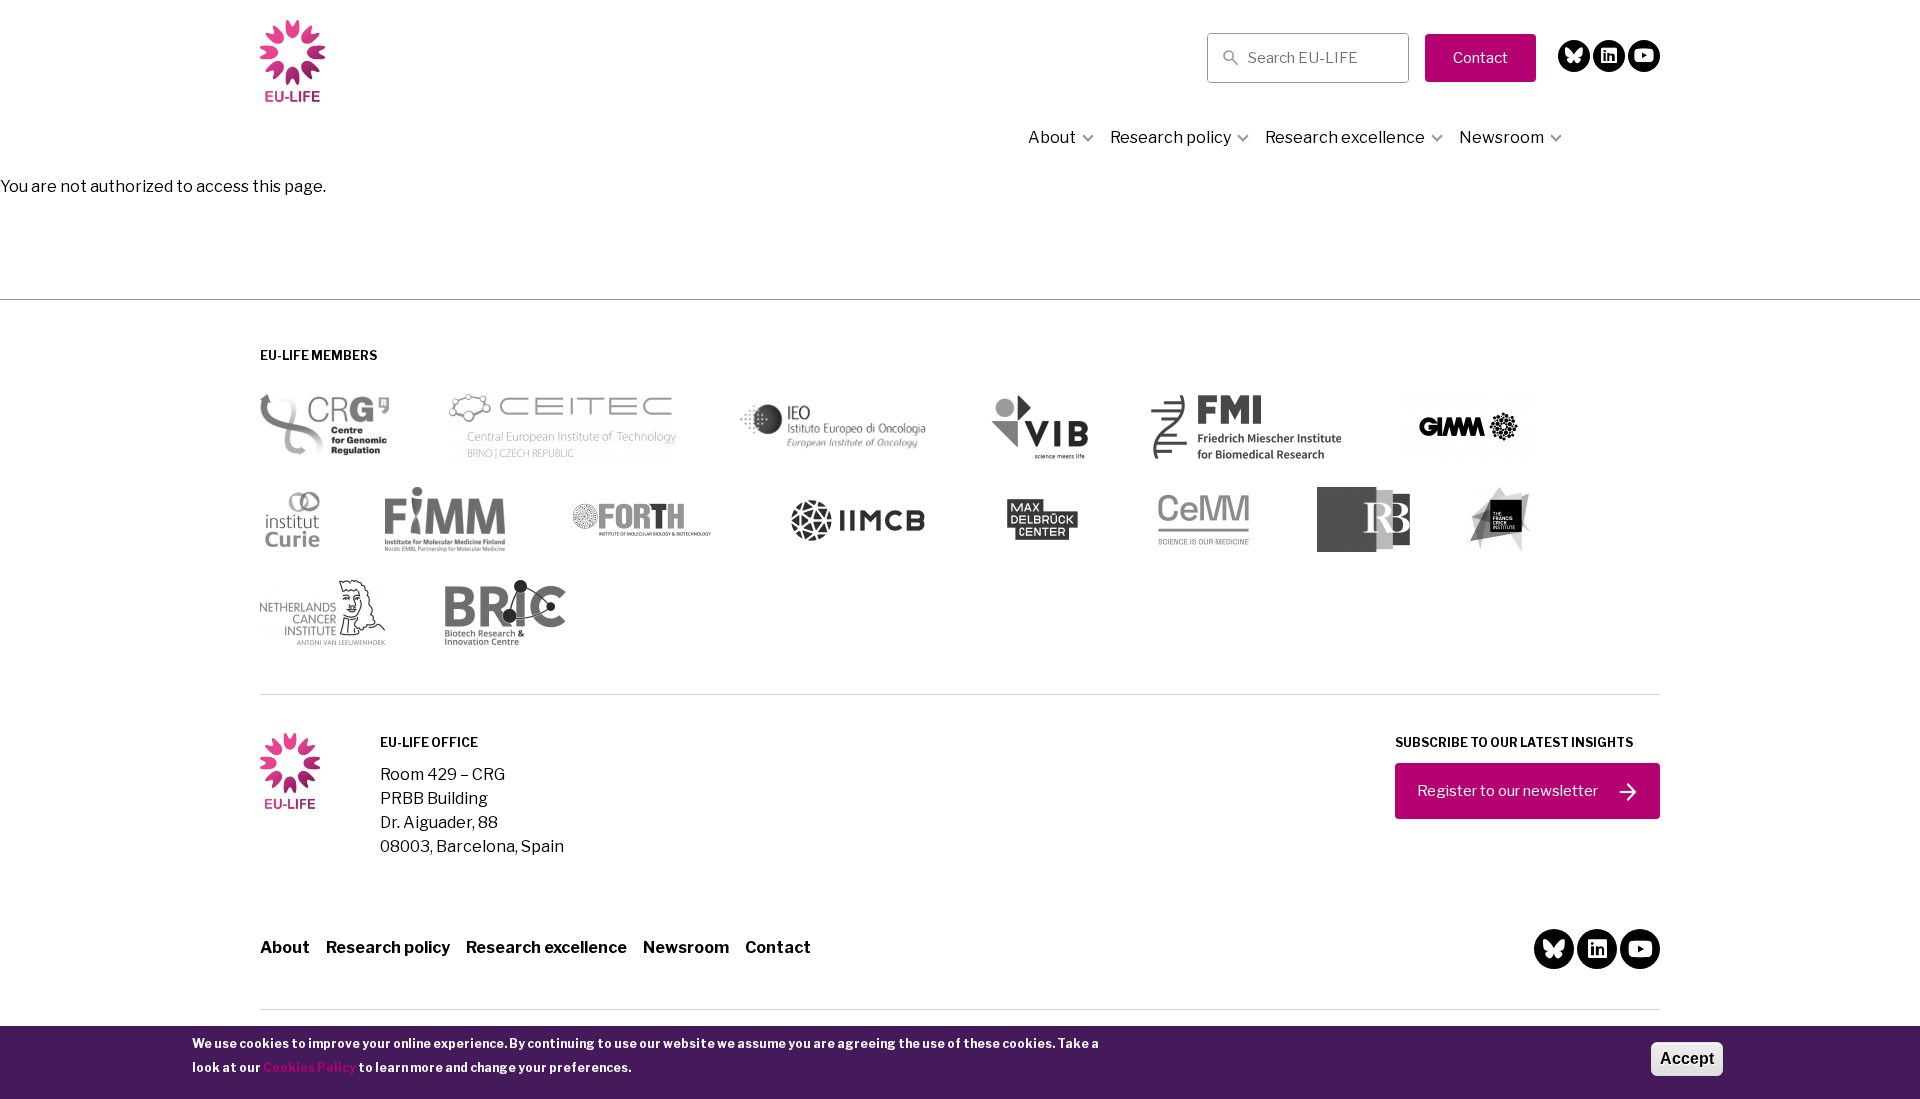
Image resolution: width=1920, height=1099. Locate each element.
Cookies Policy (309, 1067)
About (1052, 137)
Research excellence (1345, 137)
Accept (1687, 1058)
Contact (778, 947)
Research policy (1170, 137)
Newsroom (1501, 137)
